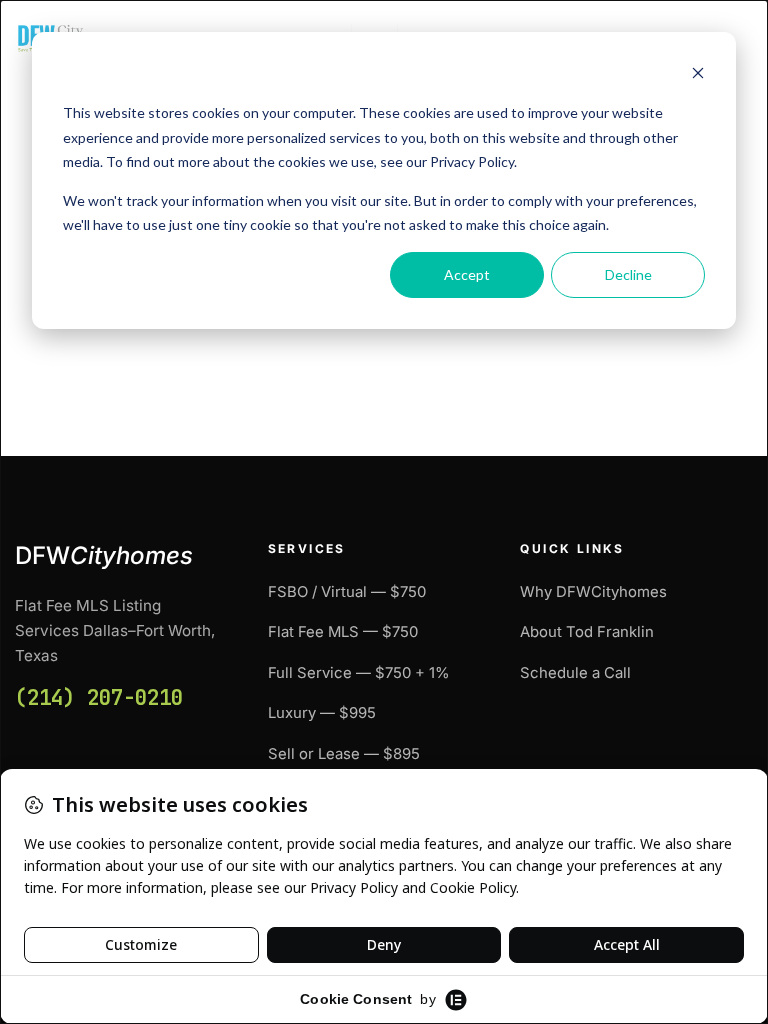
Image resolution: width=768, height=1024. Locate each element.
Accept (467, 274)
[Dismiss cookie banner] (698, 75)
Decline (628, 274)
